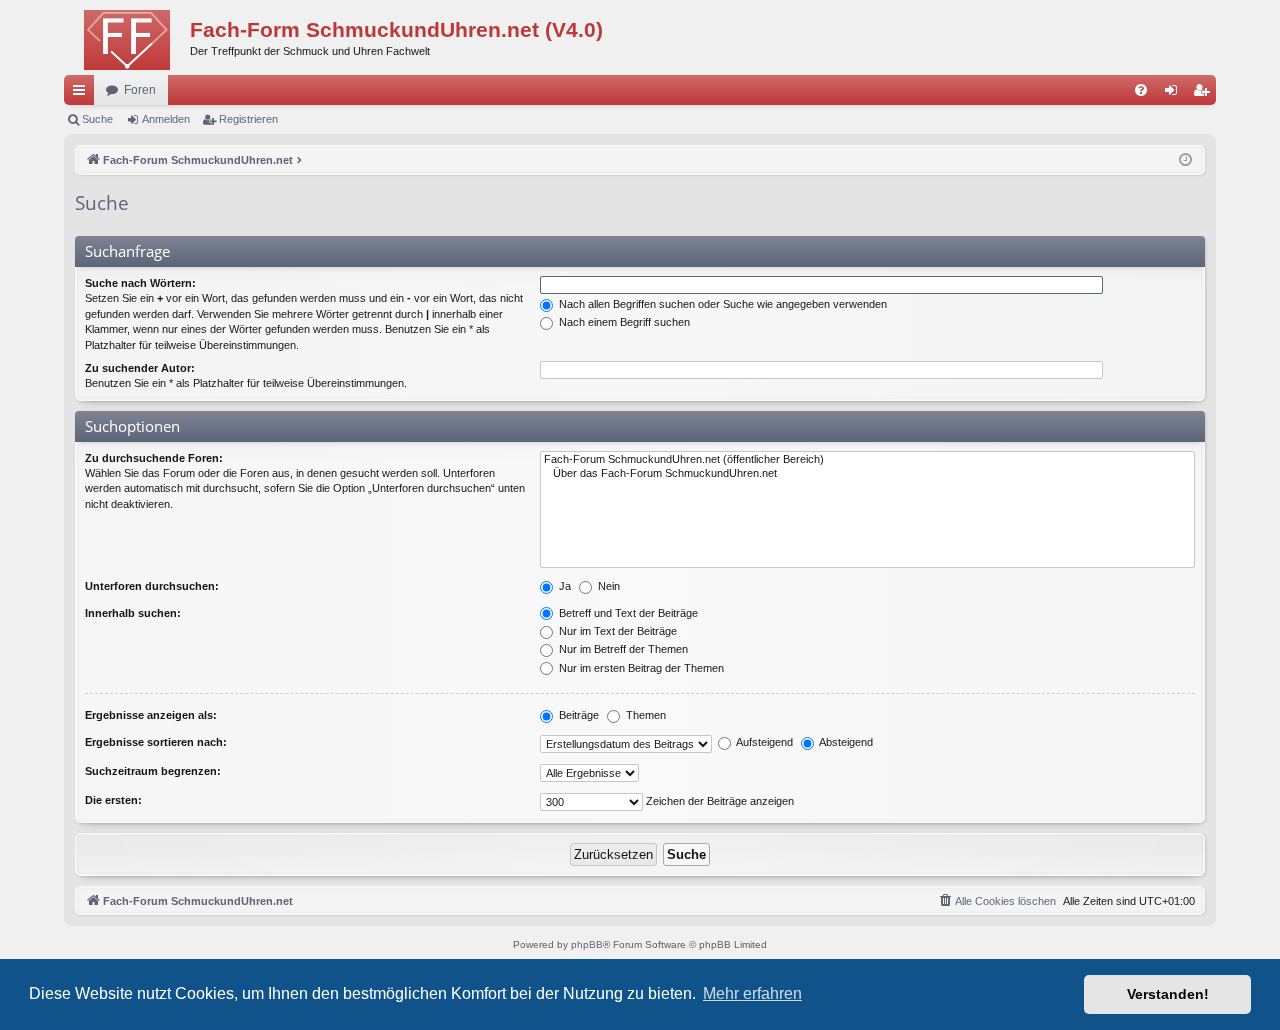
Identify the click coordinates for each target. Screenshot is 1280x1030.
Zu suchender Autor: (140, 368)
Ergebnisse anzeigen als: (151, 715)
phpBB (587, 944)
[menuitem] (1141, 90)
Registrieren (248, 119)
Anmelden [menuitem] (1175, 94)
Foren (140, 90)
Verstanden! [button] (1168, 994)
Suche (97, 119)
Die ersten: (113, 800)
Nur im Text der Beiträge (616, 631)
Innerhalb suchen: (133, 613)
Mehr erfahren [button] (752, 993)
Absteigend (845, 742)
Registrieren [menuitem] (1205, 94)
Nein (607, 586)
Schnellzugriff (83, 94)
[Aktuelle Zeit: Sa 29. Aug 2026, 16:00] (1185, 160)
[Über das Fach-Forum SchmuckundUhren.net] (867, 474)
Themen (644, 715)
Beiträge (577, 715)
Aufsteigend (763, 742)
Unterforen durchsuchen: (152, 586)
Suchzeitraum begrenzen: (153, 771)
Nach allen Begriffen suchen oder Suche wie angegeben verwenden (721, 304)
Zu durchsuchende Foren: (154, 458)
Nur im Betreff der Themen (622, 649)
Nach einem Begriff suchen (623, 322)
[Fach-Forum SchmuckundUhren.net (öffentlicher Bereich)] (867, 460)
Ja (563, 586)
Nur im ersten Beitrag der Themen (640, 668)
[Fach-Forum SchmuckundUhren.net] (127, 35)
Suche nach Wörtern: (140, 283)
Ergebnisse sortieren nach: (156, 742)
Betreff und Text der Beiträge (627, 613)
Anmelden (166, 119)
